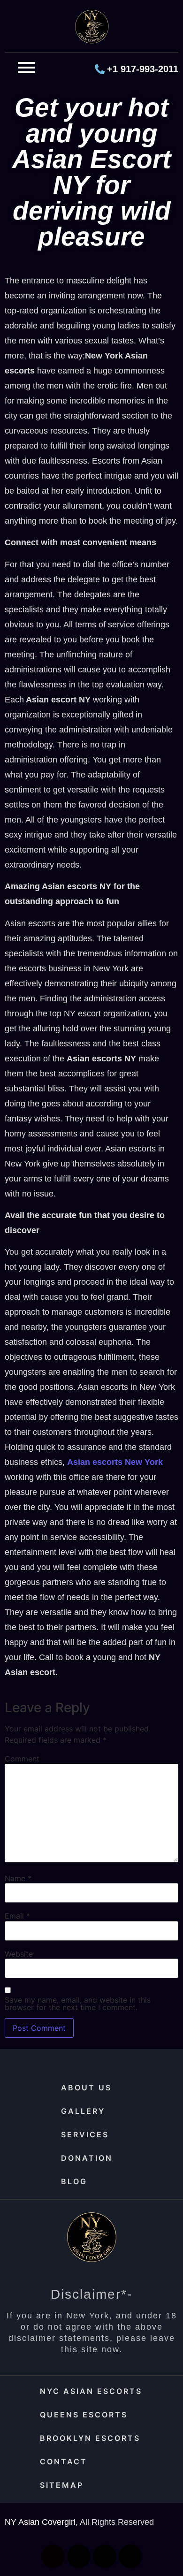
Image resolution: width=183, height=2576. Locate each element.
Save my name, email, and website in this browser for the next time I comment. (78, 2004)
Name (18, 1878)
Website (19, 1954)
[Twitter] (79, 2556)
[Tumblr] (130, 2556)
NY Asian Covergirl (40, 2522)
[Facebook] (53, 2556)
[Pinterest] (105, 2556)
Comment (22, 1759)
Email (17, 1916)
